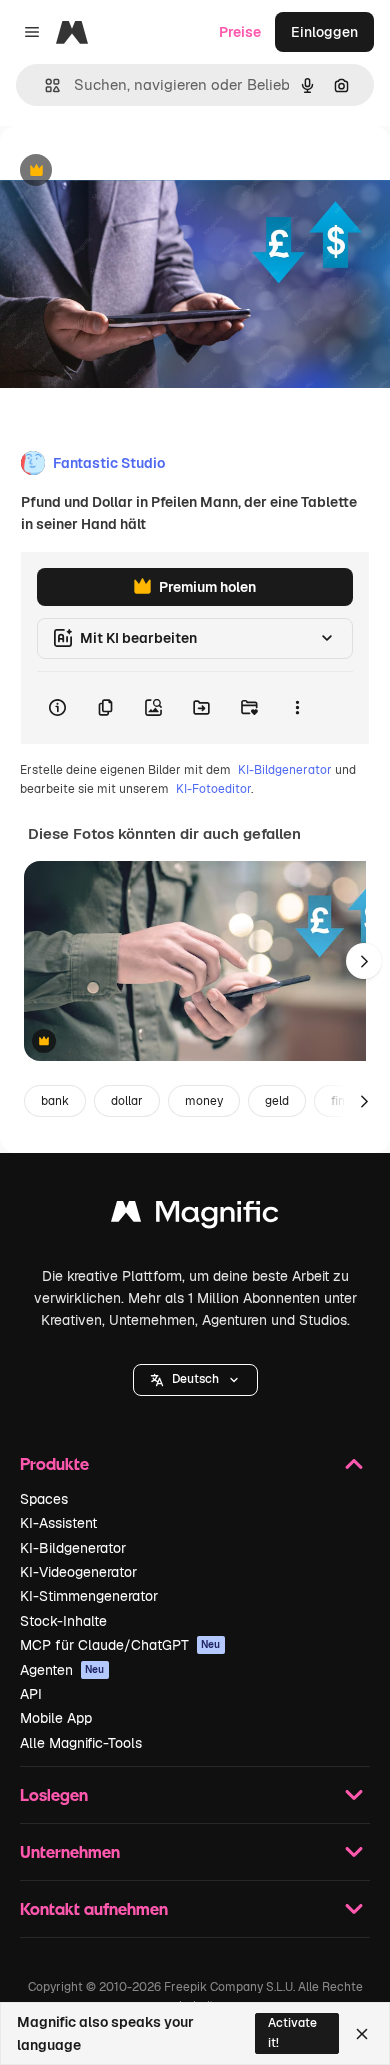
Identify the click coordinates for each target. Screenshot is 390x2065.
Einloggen (324, 32)
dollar (127, 1101)
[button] (195, 1380)
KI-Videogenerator (78, 1572)
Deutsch (195, 1379)
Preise (240, 32)
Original (128, 171)
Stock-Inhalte (63, 1621)
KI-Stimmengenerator (89, 1596)
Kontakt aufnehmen (94, 1908)
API (31, 1694)
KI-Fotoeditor (213, 789)
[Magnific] (195, 1216)
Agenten (62, 1670)
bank (55, 1101)
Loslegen (54, 1794)
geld (277, 1101)
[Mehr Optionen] (297, 708)
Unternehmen (70, 1851)
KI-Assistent (58, 1523)
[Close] (362, 2034)
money (204, 1101)
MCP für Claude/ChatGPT (120, 1645)
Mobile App (56, 1718)
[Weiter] (364, 961)
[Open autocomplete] (44, 85)
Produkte (54, 1463)
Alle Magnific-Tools (81, 1743)
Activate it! (292, 2032)
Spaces (44, 1499)
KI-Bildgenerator (285, 770)
